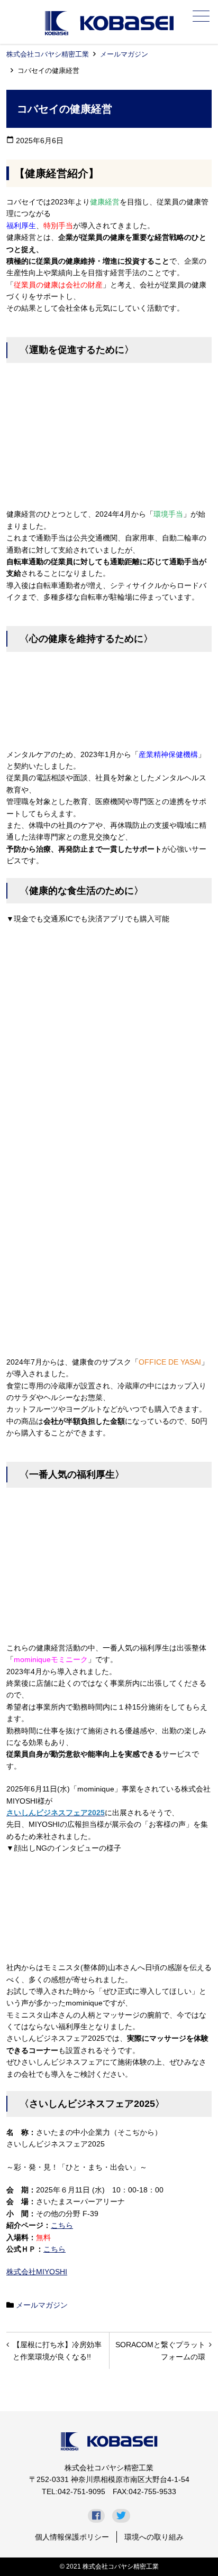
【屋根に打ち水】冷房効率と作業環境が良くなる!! (57, 2350)
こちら (62, 2225)
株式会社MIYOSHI (37, 2272)
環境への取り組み (154, 2537)
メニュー (201, 16)
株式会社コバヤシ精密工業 (48, 54)
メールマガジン (124, 54)
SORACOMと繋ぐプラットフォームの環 (160, 2350)
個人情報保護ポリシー (72, 2537)
